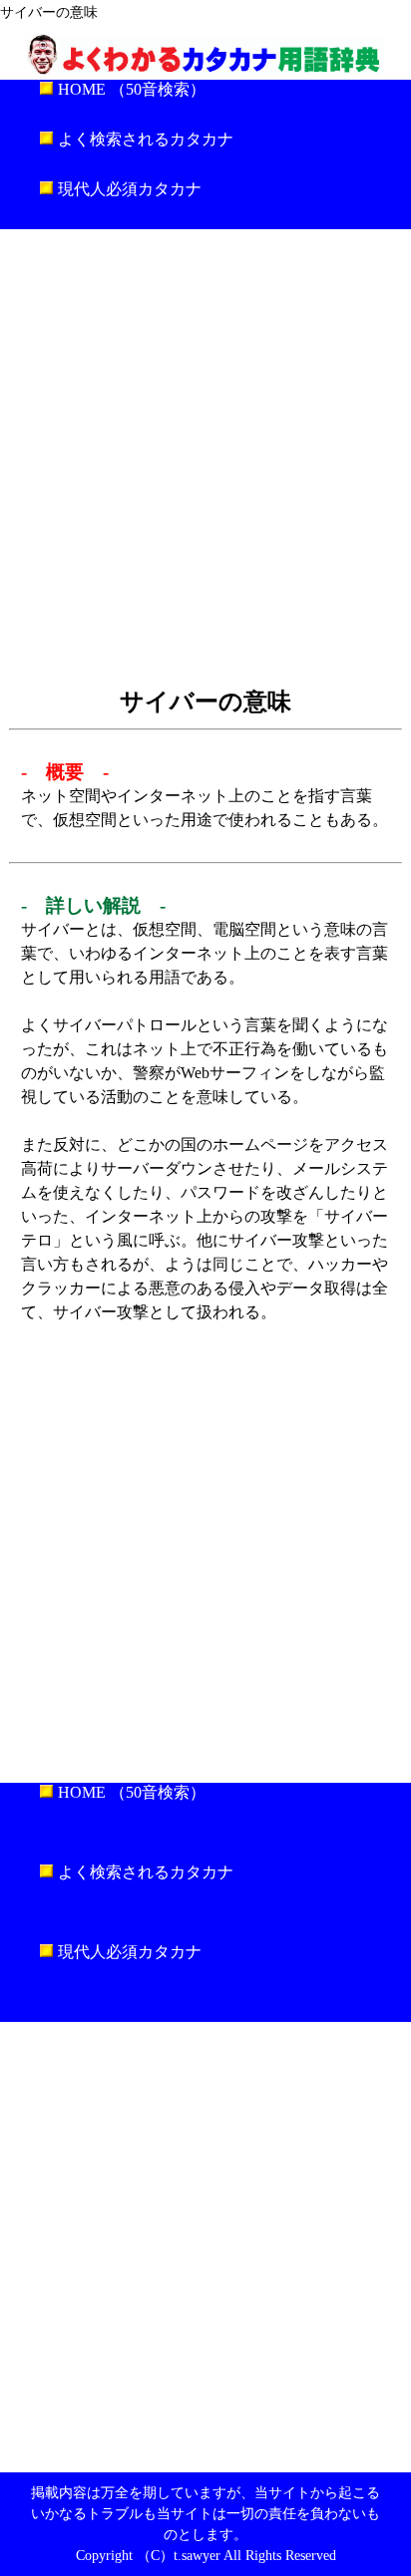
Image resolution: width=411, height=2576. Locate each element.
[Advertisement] (205, 454)
